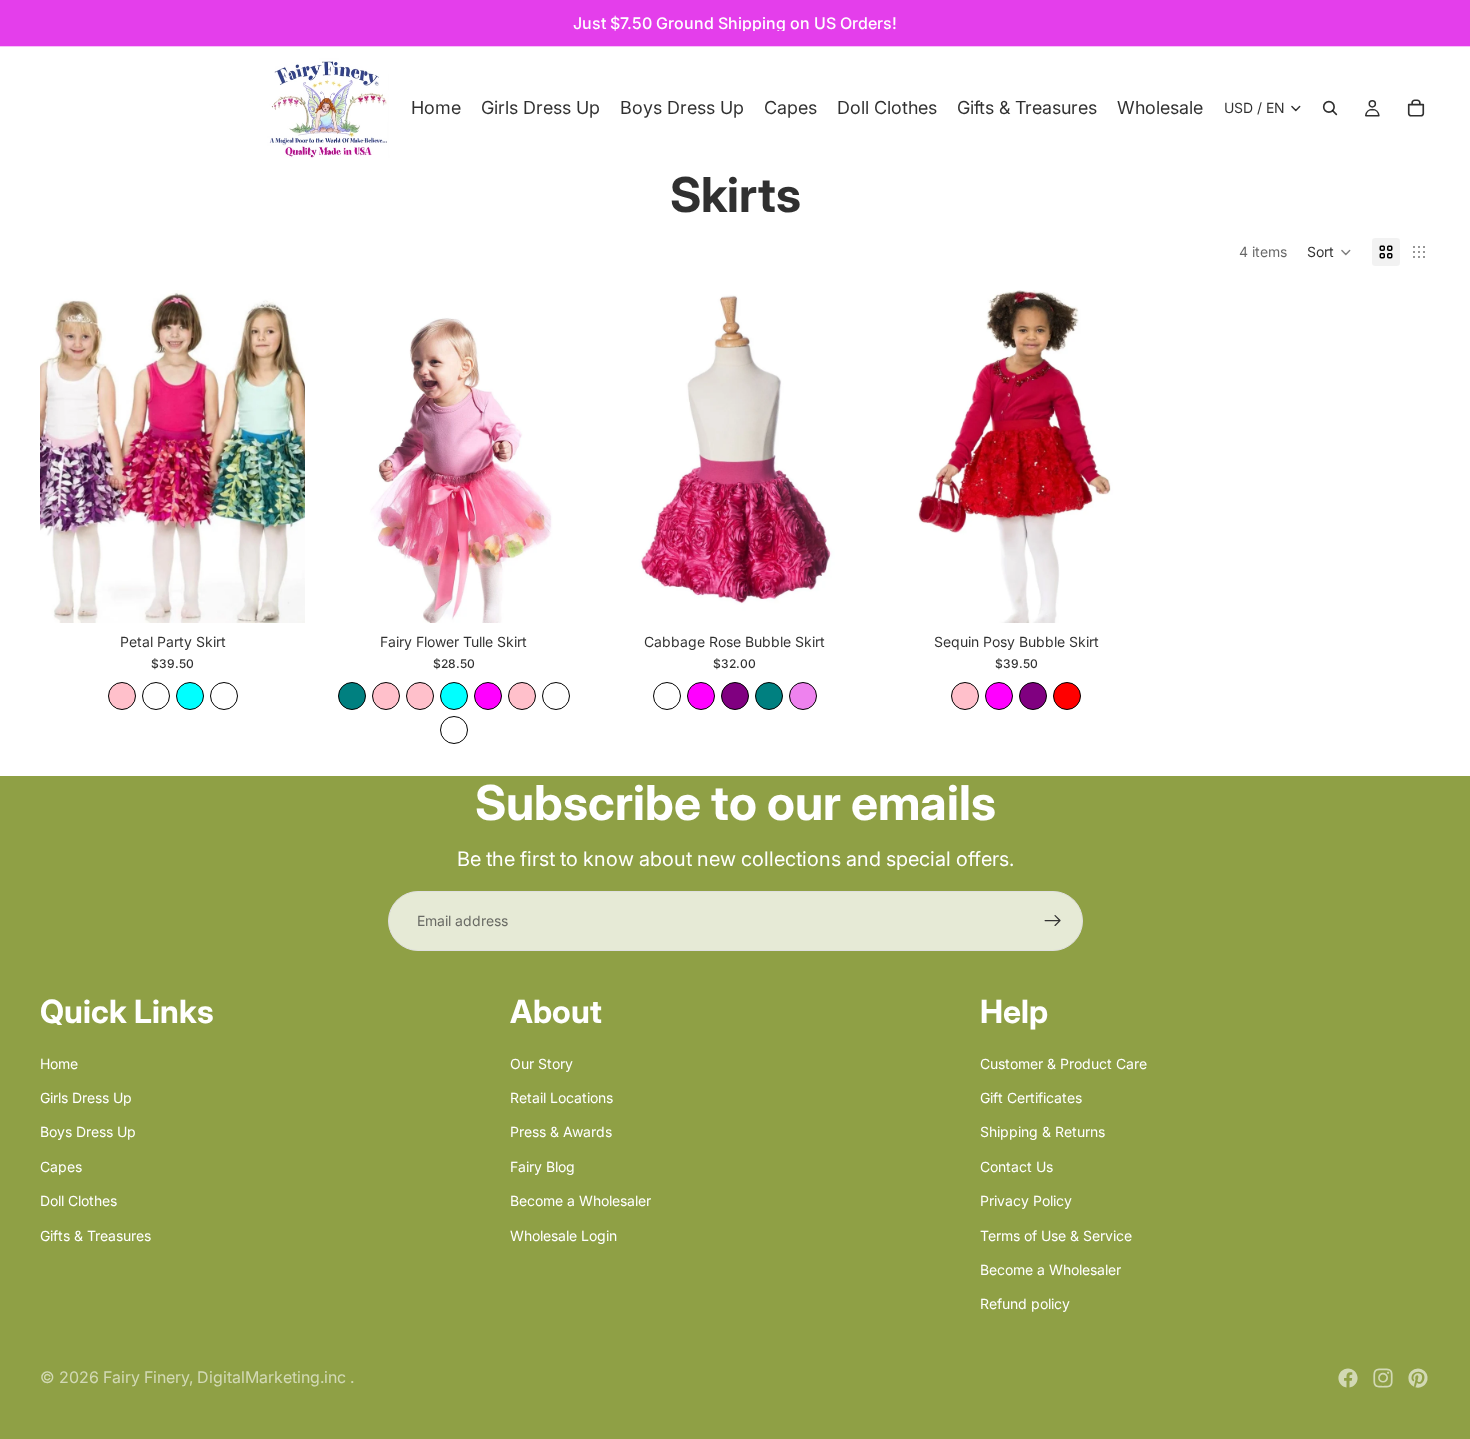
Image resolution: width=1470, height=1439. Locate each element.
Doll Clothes (78, 1200)
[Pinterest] (1418, 1378)
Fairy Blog (542, 1165)
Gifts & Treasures (95, 1234)
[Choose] (274, 592)
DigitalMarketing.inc (273, 1377)
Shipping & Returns (1042, 1131)
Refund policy (1025, 1303)
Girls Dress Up (86, 1097)
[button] (1329, 252)
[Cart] (1416, 108)
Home (59, 1062)
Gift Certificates (1031, 1097)
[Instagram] (1383, 1378)
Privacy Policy (1026, 1200)
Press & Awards (561, 1131)
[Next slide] (275, 457)
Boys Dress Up (88, 1131)
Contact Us (1016, 1165)
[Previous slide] (70, 457)
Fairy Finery (146, 1377)
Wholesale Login (563, 1234)
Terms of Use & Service (1056, 1234)
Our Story (541, 1062)
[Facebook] (1348, 1378)
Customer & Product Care (1063, 1062)
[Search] (1330, 108)
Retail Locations (561, 1097)
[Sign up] (1053, 921)
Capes (61, 1165)
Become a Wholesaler (580, 1200)
